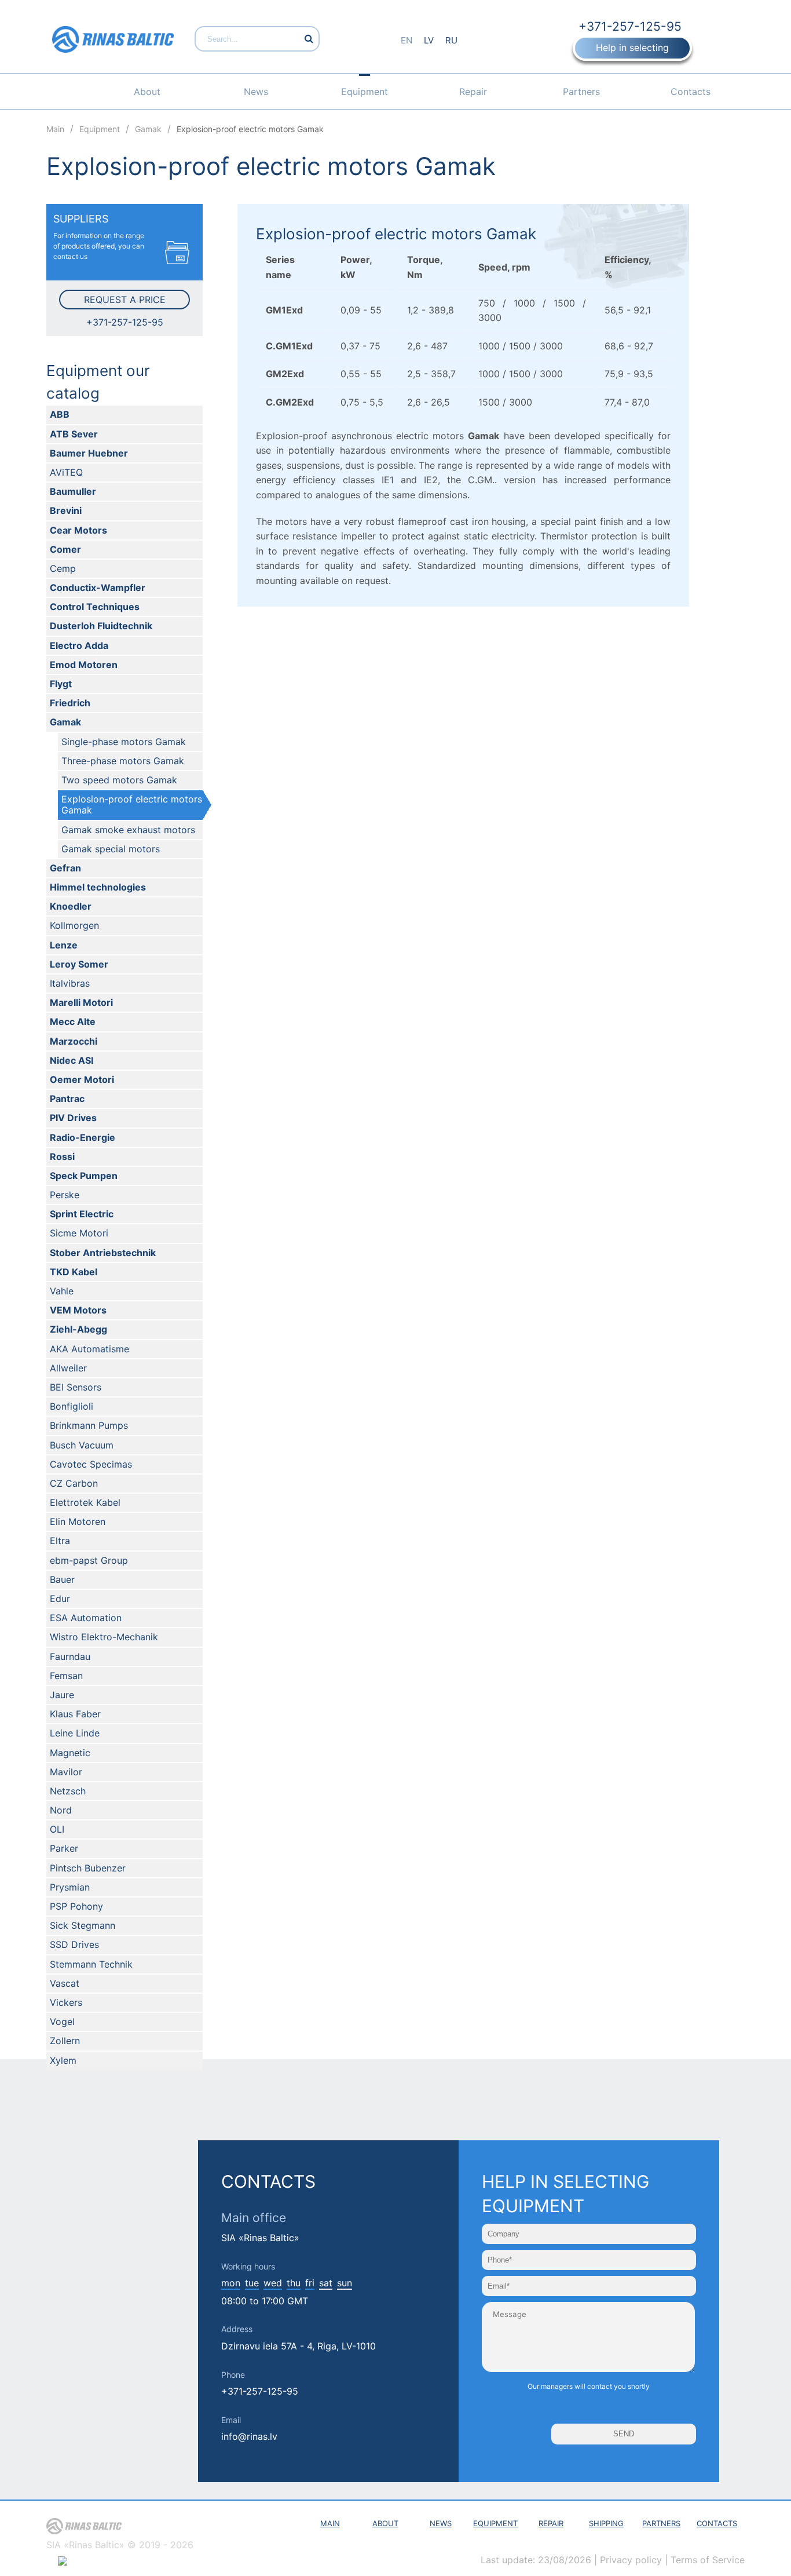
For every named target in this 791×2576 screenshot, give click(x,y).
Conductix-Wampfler (98, 588)
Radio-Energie (83, 1137)
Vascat (65, 1983)
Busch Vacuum (82, 1445)
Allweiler (68, 1368)
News (256, 92)
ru (451, 40)
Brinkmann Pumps (89, 1425)
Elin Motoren (78, 1521)
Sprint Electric (82, 1214)
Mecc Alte (73, 1021)
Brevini (66, 510)
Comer (65, 549)
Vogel (62, 2022)
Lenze (64, 945)
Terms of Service (708, 2560)
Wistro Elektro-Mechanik (104, 1637)
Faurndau (70, 1656)
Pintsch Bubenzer (88, 1868)
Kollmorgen (74, 925)
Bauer (62, 1579)
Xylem (63, 2060)
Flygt (61, 684)
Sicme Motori (79, 1233)
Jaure (62, 1695)
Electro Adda (79, 645)
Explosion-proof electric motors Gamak (132, 804)
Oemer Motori (82, 1079)
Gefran (65, 868)
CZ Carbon (74, 1483)
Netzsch (68, 1791)
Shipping (606, 2523)
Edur (60, 1599)
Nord (61, 1810)
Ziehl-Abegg (78, 1329)
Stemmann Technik (91, 1964)
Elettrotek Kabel (85, 1502)
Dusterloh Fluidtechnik (101, 626)
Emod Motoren (84, 665)
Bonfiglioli (72, 1406)
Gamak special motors (111, 849)
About (147, 92)
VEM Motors (78, 1310)
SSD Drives (74, 1944)
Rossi (62, 1156)
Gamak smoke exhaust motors (128, 830)
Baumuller (73, 491)
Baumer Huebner (89, 453)
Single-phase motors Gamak (124, 742)
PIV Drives (73, 1118)
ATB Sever (74, 434)
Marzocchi (74, 1041)
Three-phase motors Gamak (123, 761)
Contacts (691, 92)
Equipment (365, 92)
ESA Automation (86, 1618)
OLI (57, 1829)
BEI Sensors (76, 1387)
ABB (60, 414)
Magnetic (70, 1753)
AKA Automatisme (89, 1349)
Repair (473, 92)
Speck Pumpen (84, 1176)
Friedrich (70, 703)
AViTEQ (66, 472)
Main (330, 2523)
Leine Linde (75, 1733)
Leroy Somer (79, 964)
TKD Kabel (74, 1272)
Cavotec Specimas (91, 1464)
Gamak (65, 722)
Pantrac (67, 1099)
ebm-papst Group (89, 1560)
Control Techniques (95, 607)
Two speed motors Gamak (119, 780)
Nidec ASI (72, 1060)
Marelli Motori (81, 1002)
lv (429, 40)
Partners (581, 92)
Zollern (65, 2041)
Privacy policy (631, 2560)
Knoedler (71, 906)
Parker (64, 1848)
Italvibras (70, 983)
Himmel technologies (98, 887)
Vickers (66, 2002)
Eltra (60, 1541)
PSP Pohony (76, 1906)
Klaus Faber (75, 1714)
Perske (65, 1195)
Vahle (62, 1291)
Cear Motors (78, 530)
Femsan (66, 1676)
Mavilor (66, 1772)
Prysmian (70, 1887)
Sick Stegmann (83, 1925)
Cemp (63, 568)
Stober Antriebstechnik (103, 1253)
